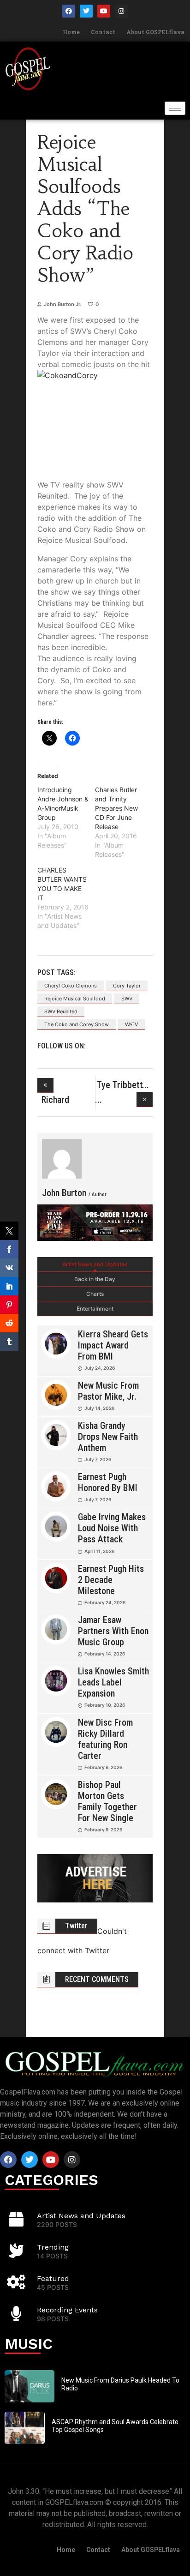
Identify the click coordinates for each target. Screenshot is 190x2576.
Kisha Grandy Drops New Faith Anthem (108, 1437)
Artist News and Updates (95, 1264)
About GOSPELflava (155, 32)
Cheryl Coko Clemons (71, 986)
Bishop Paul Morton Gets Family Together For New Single (107, 1801)
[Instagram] (121, 11)
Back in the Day (95, 1279)
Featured (53, 2278)
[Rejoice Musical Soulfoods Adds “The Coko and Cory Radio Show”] (62, 1159)
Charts (95, 1294)
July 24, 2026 (100, 1368)
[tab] (95, 1264)
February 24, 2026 (105, 1602)
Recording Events (67, 2310)
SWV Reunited (61, 1011)
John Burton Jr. (62, 304)
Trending (53, 2247)
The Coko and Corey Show (77, 1024)
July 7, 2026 (98, 1459)
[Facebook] (69, 11)
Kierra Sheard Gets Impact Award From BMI (113, 1345)
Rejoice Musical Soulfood (75, 999)
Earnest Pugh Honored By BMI (108, 1482)
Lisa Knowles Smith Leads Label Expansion (113, 1682)
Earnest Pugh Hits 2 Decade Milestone (111, 1580)
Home (71, 32)
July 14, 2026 (99, 1408)
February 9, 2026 (103, 1767)
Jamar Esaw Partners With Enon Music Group (113, 1631)
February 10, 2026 (105, 1705)
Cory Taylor (127, 986)
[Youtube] (104, 11)
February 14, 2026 (105, 1654)
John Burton (74, 1193)
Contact (103, 32)
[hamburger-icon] (175, 108)
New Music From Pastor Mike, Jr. (108, 1391)
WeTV (131, 1024)
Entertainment (95, 1309)
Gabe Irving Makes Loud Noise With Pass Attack (112, 1528)
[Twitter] (86, 11)
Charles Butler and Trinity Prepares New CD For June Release (116, 808)
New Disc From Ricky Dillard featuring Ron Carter (105, 1739)
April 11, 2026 (99, 1551)
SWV (127, 999)
